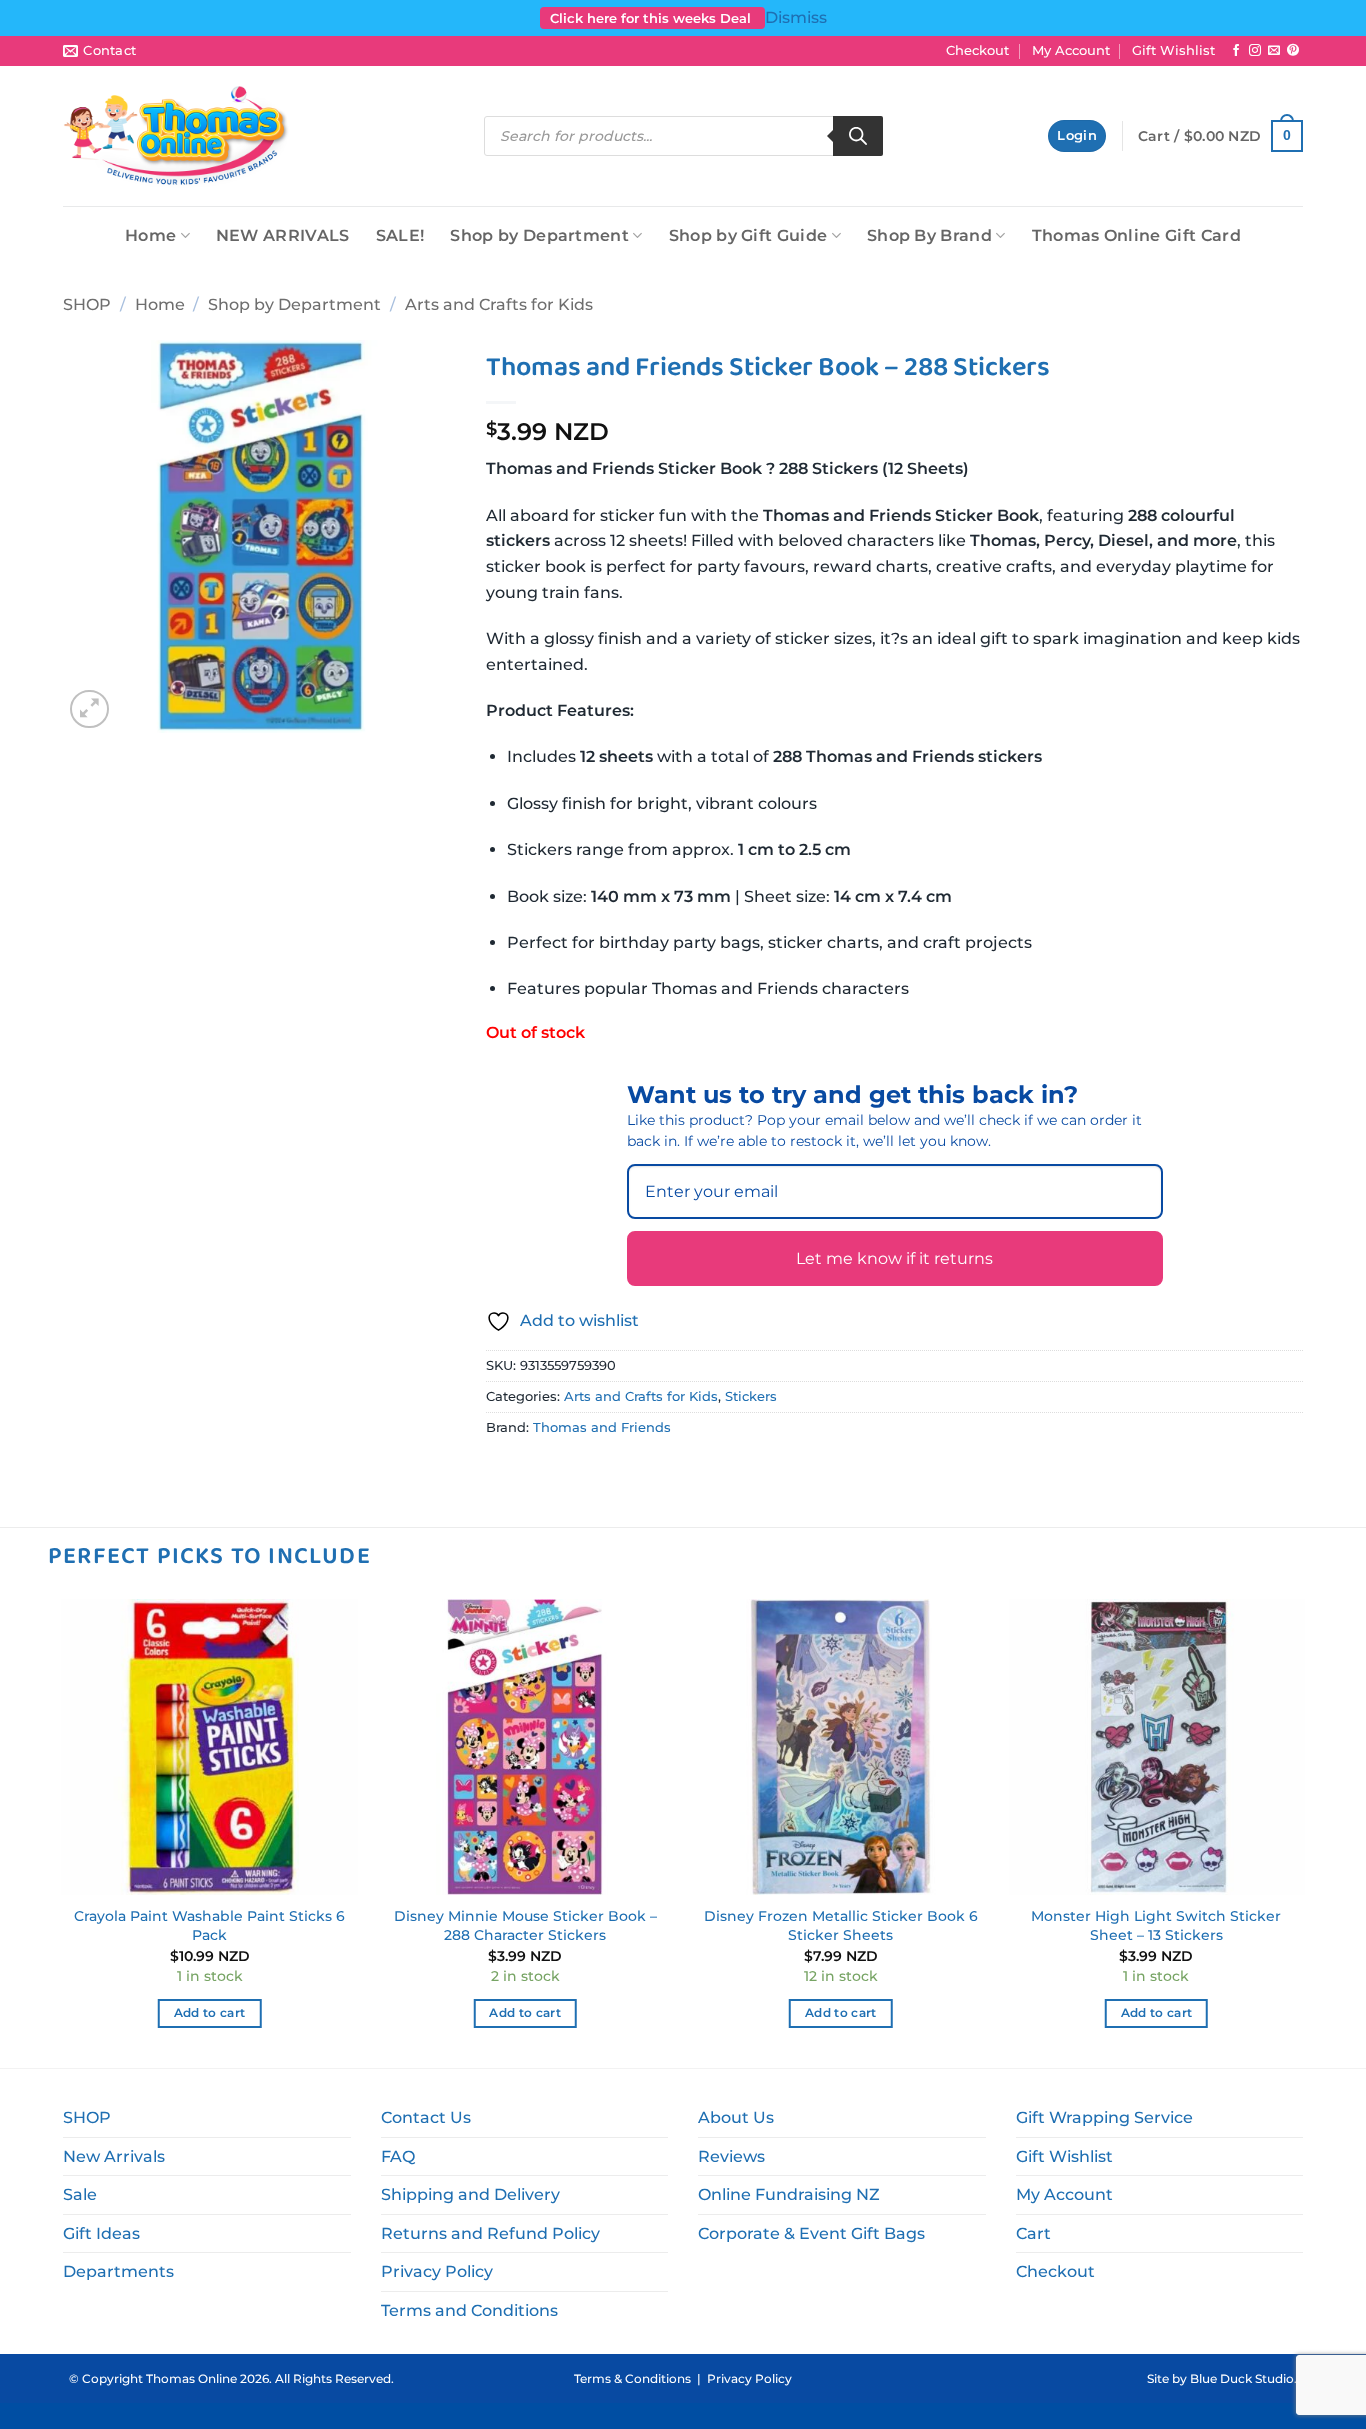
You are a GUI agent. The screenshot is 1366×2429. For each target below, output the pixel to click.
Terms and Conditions (469, 2310)
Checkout (977, 50)
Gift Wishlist (1173, 50)
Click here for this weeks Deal (652, 18)
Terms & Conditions (632, 2378)
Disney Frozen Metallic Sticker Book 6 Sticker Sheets (841, 1925)
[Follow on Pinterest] (1293, 51)
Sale (80, 2194)
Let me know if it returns (894, 1258)
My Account (1071, 50)
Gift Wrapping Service (1104, 2117)
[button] (1077, 136)
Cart (1033, 2233)
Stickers (751, 1396)
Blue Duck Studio (1242, 2378)
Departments (118, 2271)
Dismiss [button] (796, 17)
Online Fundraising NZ (789, 2194)
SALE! (400, 235)
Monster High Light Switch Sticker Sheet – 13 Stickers (1156, 1925)
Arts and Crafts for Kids (499, 304)
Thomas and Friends (602, 1427)
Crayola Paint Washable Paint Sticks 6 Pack (209, 1925)
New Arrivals (114, 2156)
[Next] (1303, 1832)
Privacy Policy (437, 2271)
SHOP (87, 304)
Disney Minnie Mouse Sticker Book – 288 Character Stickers (525, 1925)
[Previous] (63, 1832)
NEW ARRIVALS (283, 235)
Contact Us (426, 2117)
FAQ (398, 2156)
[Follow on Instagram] (1255, 51)
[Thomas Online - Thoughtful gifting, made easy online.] (176, 136)
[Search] (858, 136)
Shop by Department (539, 235)
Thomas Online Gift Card (1136, 235)
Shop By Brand (929, 235)
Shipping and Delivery (470, 2194)
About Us (736, 2117)
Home (150, 235)
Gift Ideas (101, 2233)
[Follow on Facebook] (1236, 51)
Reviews (731, 2156)
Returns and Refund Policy (490, 2233)
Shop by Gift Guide (748, 235)
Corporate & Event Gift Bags (811, 2233)
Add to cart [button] (210, 2013)
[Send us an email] (1274, 51)
